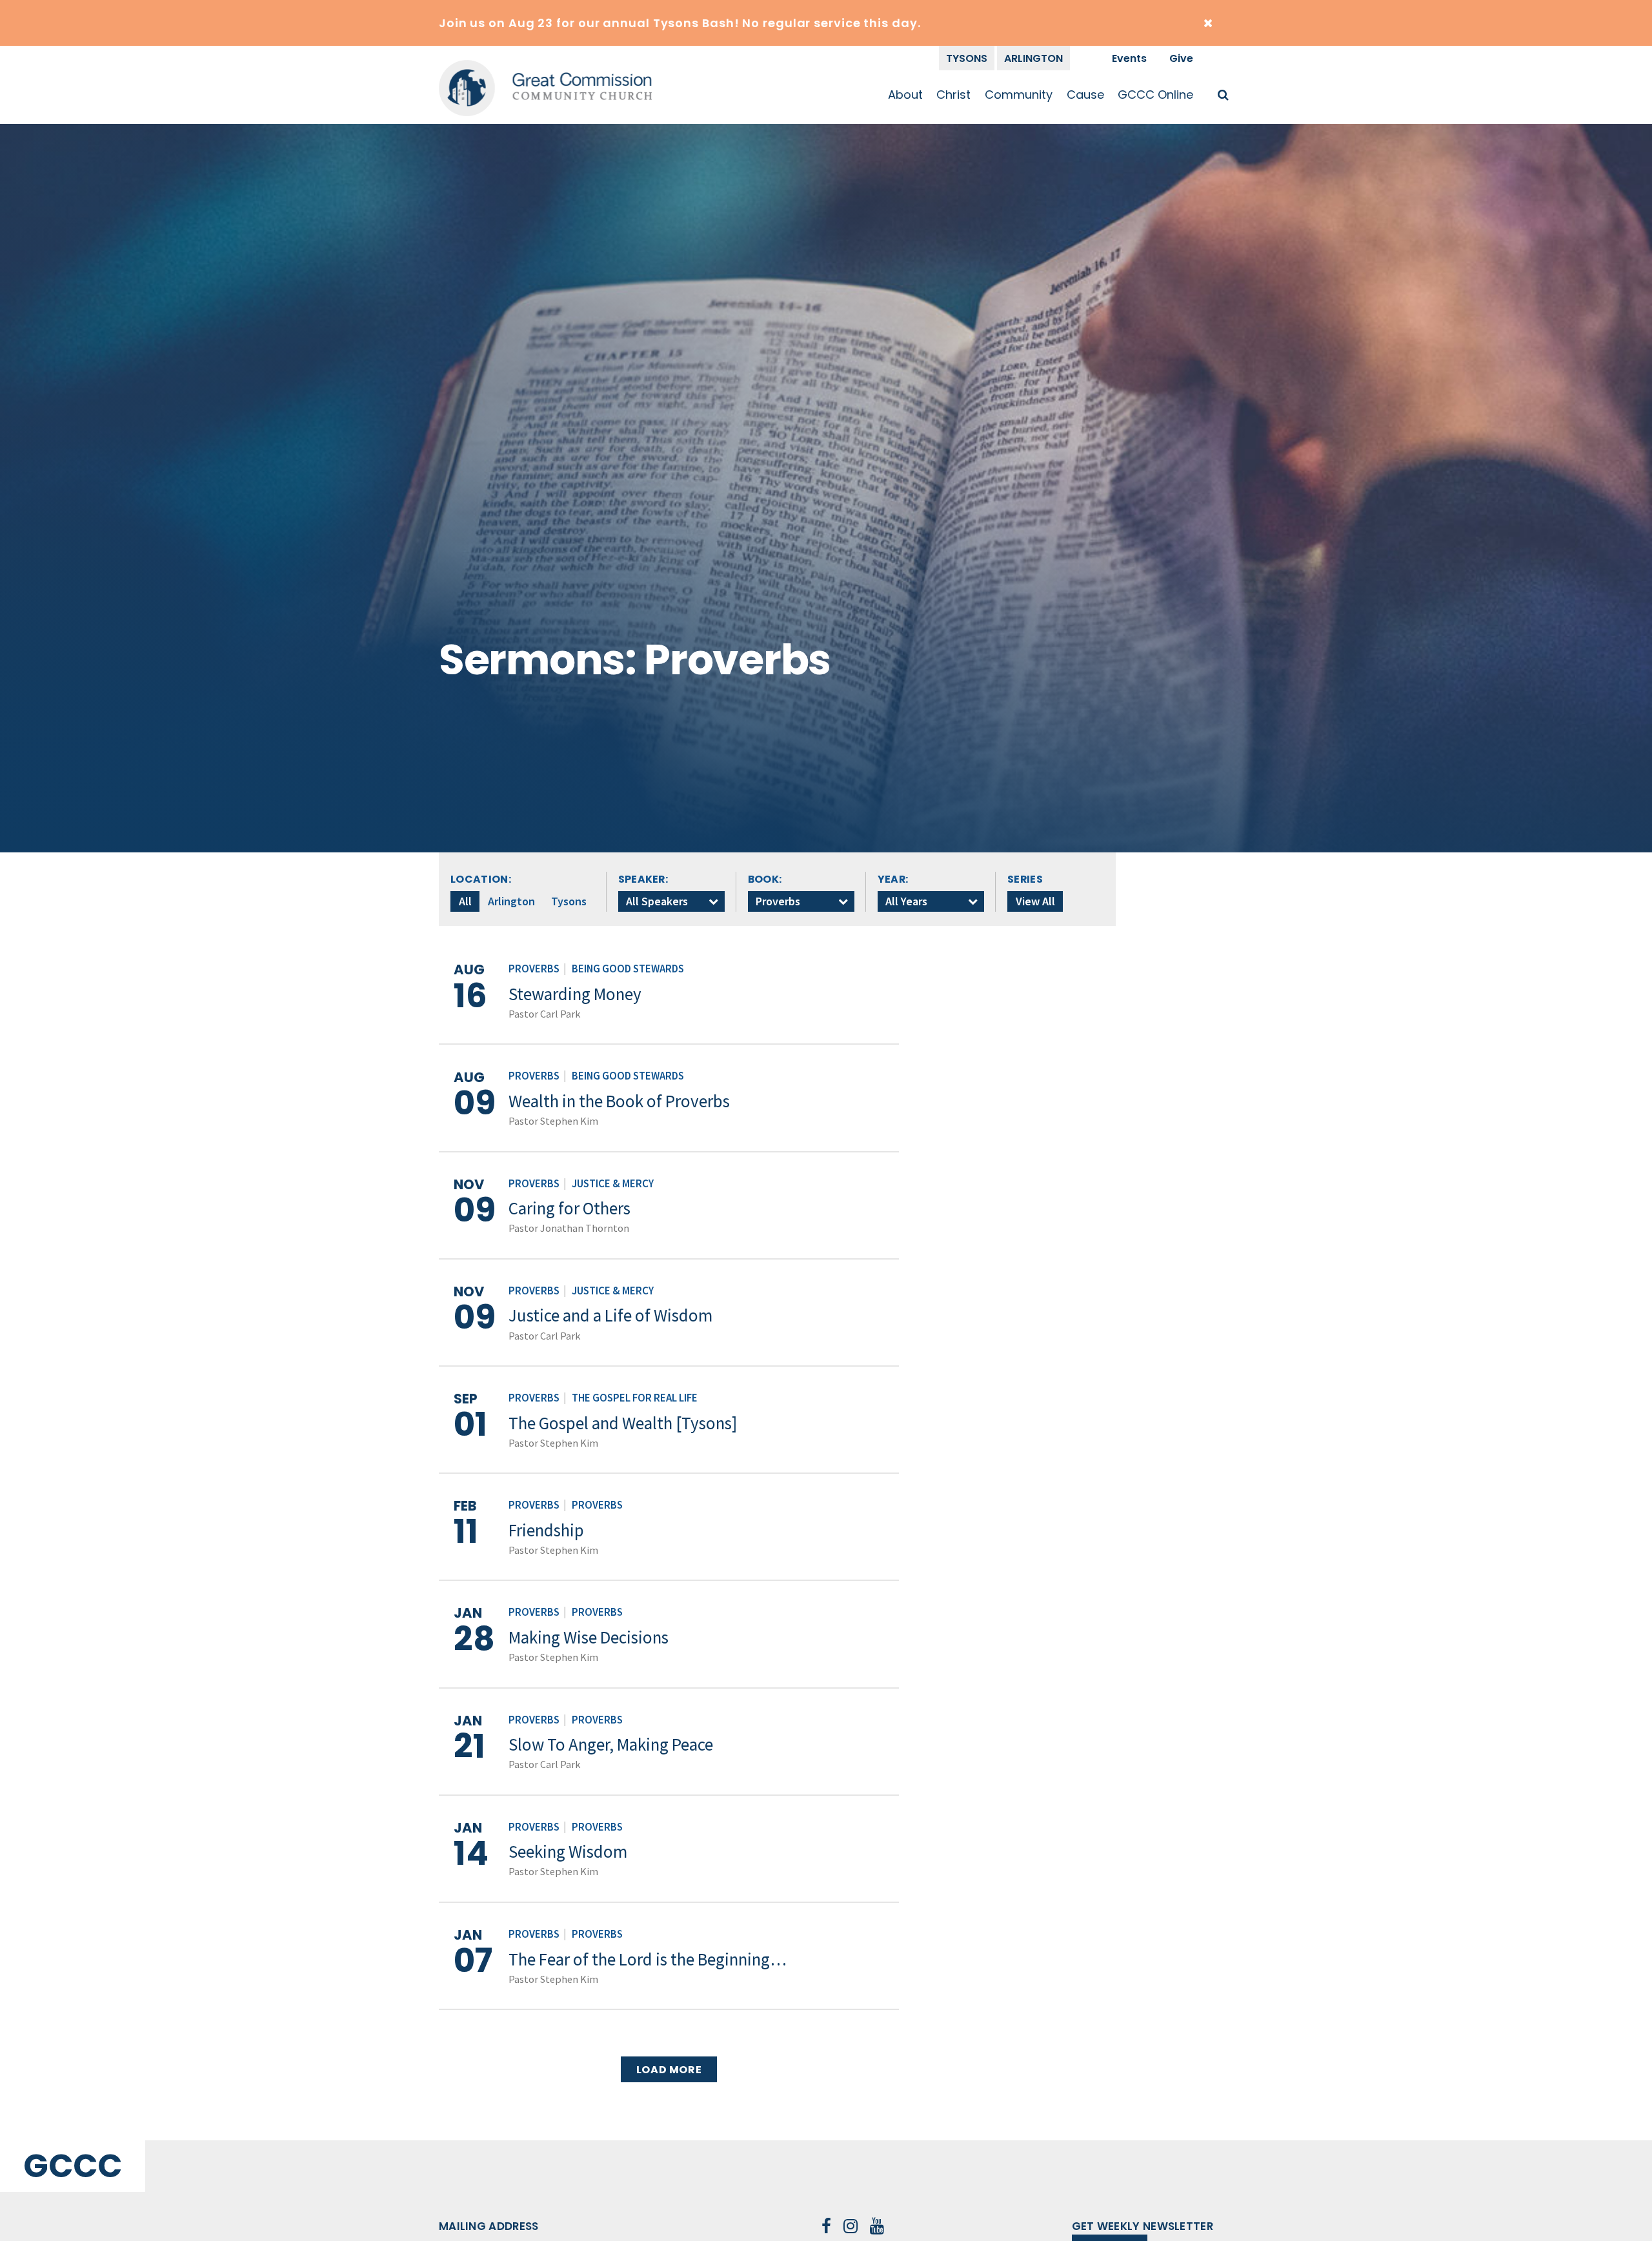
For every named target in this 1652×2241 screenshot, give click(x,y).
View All (1035, 901)
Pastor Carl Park (544, 1014)
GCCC (73, 2166)
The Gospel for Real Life (635, 1398)
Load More (669, 2070)
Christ (953, 95)
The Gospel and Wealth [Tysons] (623, 1423)
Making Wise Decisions (589, 1637)
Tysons (967, 58)
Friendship (546, 1530)
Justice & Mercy (613, 1184)
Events (1129, 58)
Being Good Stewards (628, 969)
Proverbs (534, 969)
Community (1019, 95)
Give (1181, 58)
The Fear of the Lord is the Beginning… (648, 1959)
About (905, 95)
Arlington (1033, 58)
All (465, 901)
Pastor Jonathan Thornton (569, 1228)
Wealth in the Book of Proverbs (619, 1101)
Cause (1085, 95)
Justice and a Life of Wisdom (610, 1315)
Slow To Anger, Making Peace (611, 1744)
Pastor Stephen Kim (553, 1121)
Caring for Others (569, 1208)
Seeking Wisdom (568, 1851)
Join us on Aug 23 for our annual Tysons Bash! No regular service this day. (680, 23)
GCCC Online (1155, 95)
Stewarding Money (575, 994)
